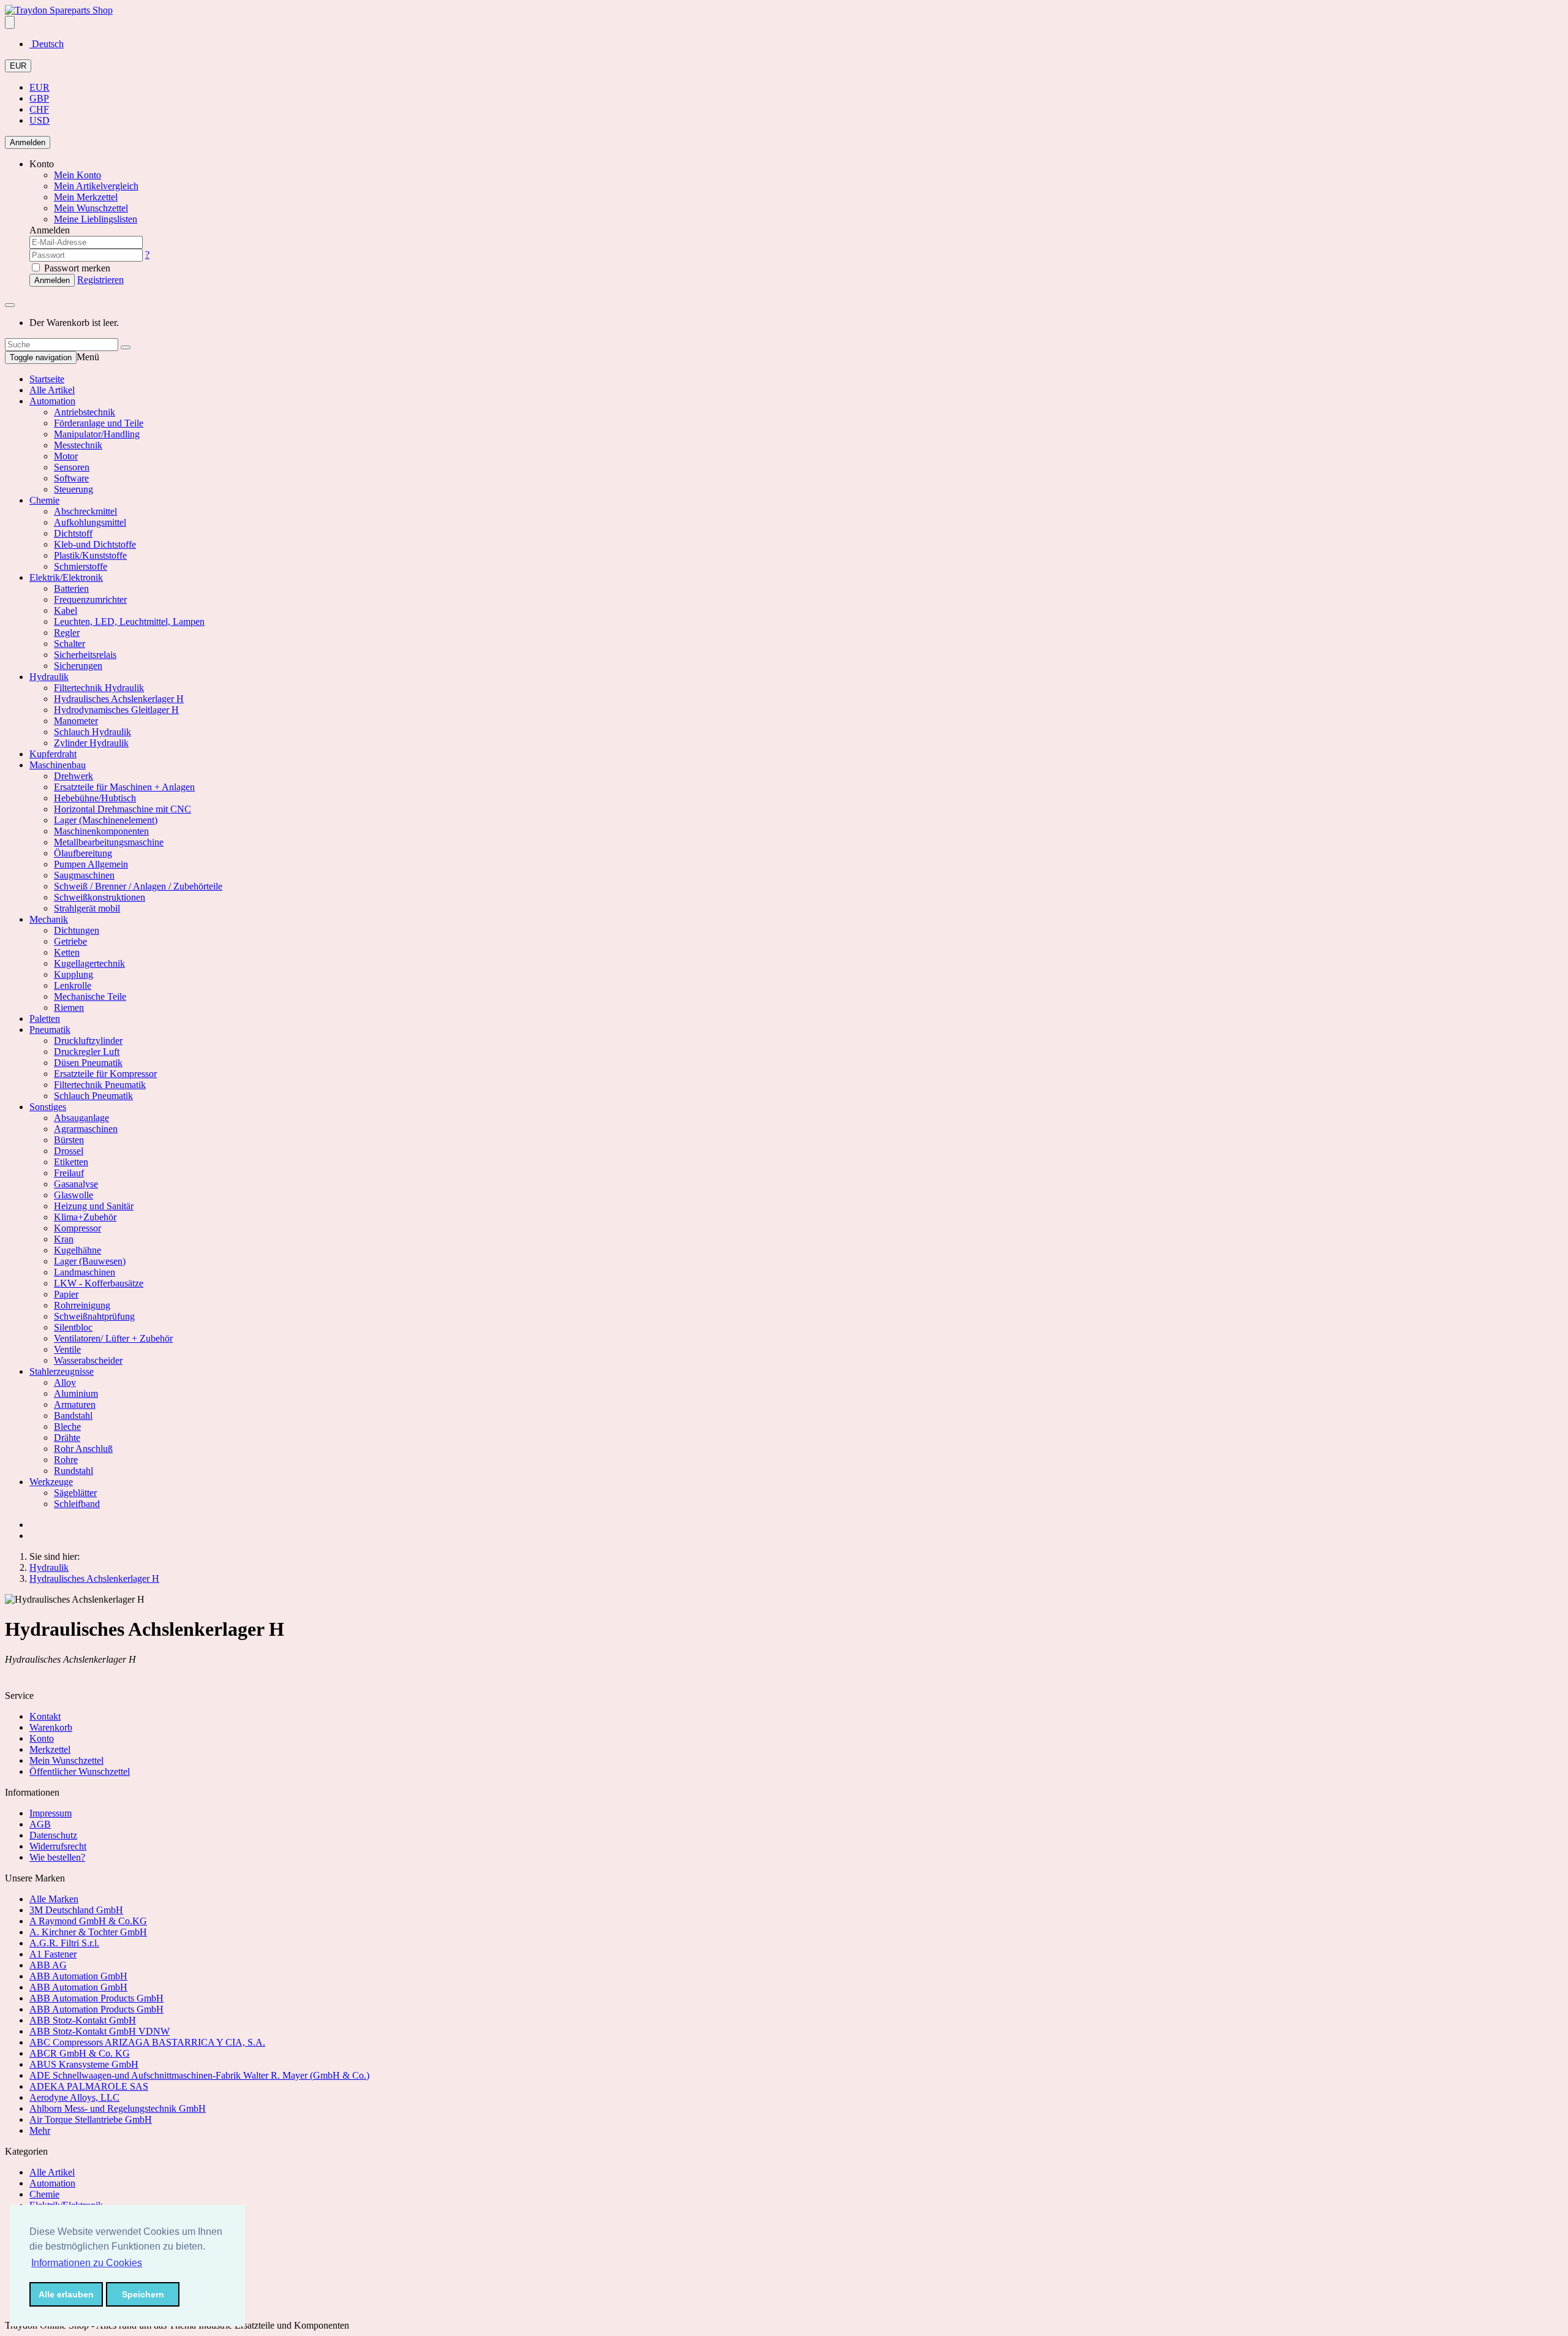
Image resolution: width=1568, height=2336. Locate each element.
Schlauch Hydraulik (92, 732)
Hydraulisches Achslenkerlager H (119, 699)
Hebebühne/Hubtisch (95, 798)
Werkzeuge (51, 1482)
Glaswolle (73, 1195)
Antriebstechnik (85, 412)
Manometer (76, 721)
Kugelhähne (77, 1250)
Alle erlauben (66, 2294)
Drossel (69, 1151)
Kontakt (45, 1716)
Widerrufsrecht (58, 1846)
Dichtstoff (73, 533)
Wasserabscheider (88, 1360)
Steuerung (73, 489)
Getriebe (70, 941)
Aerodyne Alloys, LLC (74, 2097)
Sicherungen (78, 666)
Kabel (66, 610)
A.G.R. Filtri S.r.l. (64, 1943)
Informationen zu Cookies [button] (87, 2263)
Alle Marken (54, 1899)
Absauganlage (81, 1118)
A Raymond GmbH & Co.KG (88, 1921)
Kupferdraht (53, 754)
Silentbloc (73, 1327)
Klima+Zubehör (85, 1217)
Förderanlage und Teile (99, 423)
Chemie (44, 500)
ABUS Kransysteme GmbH (84, 2064)
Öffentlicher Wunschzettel (80, 1771)
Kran (64, 1239)
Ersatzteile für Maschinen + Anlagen (124, 787)
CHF (39, 109)
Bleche (67, 1427)
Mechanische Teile (90, 996)
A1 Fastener (53, 1954)
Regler (67, 633)
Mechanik (49, 919)
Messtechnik (78, 445)
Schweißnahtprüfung (94, 1316)
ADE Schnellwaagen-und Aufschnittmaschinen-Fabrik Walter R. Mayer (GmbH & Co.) (199, 2075)
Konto (42, 1738)
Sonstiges (48, 1107)
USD (40, 120)
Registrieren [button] (100, 280)
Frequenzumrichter (90, 599)
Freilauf (69, 1173)
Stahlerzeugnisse (62, 1371)
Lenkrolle (73, 985)
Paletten (45, 1019)
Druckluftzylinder (88, 1041)
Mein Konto (77, 175)
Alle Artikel (52, 390)
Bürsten (69, 1140)
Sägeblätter (75, 1493)
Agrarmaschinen (86, 1129)
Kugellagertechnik (89, 963)
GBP (39, 98)
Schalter (70, 644)
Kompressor (77, 1228)
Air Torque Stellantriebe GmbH (91, 2119)
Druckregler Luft (87, 1052)
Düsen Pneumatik (88, 1063)
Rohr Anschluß (83, 1449)
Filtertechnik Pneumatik (100, 1085)
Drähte (67, 1438)
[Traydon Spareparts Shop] (59, 10)
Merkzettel (50, 1749)
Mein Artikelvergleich (96, 186)
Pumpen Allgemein (91, 864)
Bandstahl (73, 1416)
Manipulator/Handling (97, 434)
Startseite (47, 379)
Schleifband (77, 1504)
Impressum (51, 1813)
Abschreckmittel (85, 511)
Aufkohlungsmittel (90, 522)
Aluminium (76, 1393)
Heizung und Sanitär (94, 1206)
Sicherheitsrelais (85, 655)
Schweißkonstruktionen (100, 897)
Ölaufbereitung (83, 853)
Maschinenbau (58, 765)
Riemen (69, 1007)
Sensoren (72, 467)
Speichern (143, 2294)
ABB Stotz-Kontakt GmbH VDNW (100, 2031)
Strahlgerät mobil (87, 908)
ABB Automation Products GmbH (96, 1998)
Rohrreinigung (82, 1305)
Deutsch (47, 44)
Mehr (40, 2130)
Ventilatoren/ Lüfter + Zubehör (113, 1338)
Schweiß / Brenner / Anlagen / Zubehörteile (138, 886)
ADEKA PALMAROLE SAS (89, 2086)
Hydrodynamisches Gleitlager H (116, 710)
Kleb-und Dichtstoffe (95, 544)
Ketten (67, 952)
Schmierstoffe (81, 566)
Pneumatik (50, 1030)
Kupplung (73, 974)
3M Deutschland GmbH (76, 1910)
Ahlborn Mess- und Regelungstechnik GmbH (118, 2108)
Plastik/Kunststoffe (90, 555)
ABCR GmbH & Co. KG (80, 2053)
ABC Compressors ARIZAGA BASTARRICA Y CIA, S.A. (147, 2042)
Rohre (66, 1460)
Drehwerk (73, 776)
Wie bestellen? (57, 1857)
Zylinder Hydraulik (91, 743)
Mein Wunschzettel (66, 1760)
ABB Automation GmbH (78, 1976)
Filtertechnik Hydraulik (99, 688)
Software (71, 478)
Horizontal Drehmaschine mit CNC (123, 809)
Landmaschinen (85, 1272)
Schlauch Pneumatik (93, 1096)
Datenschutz (53, 1835)
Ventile (67, 1349)
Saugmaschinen (84, 875)
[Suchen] (126, 347)
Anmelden (28, 142)
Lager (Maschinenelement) (106, 820)
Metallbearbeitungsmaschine (109, 842)
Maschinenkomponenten (101, 831)
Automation (52, 401)
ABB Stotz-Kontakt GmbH (83, 2020)
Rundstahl (73, 1471)
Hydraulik (49, 677)
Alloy (65, 1382)
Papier (66, 1294)
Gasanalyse (76, 1184)
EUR (18, 66)
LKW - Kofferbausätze (99, 1283)
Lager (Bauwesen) (90, 1261)
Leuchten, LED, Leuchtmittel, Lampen (129, 622)
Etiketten (71, 1162)
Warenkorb (51, 1727)
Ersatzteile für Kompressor (105, 1074)
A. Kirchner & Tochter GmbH (88, 1932)
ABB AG (48, 1965)
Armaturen (75, 1404)
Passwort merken (76, 268)
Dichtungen (77, 930)
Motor (66, 456)
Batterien (71, 588)
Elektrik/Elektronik (66, 577)
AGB (40, 1824)
